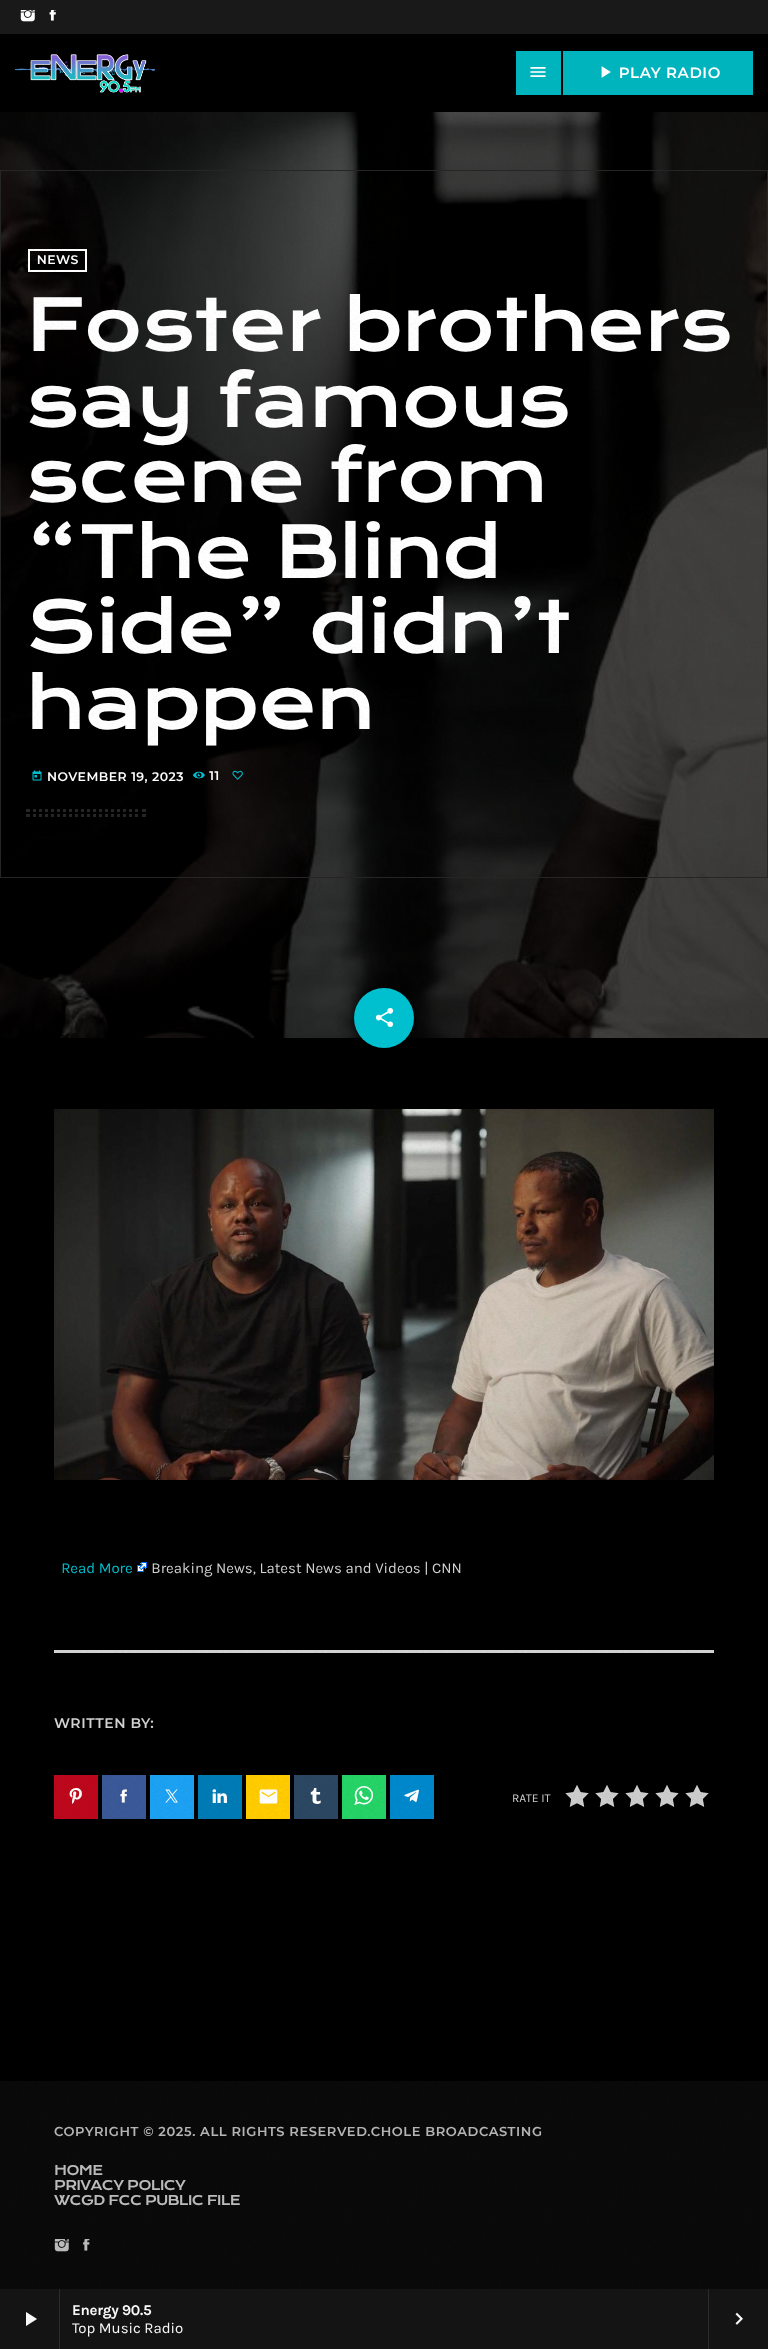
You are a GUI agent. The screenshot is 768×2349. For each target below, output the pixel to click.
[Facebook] (52, 17)
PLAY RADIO (658, 72)
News (58, 260)
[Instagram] (27, 17)
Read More (97, 1568)
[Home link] (85, 73)
